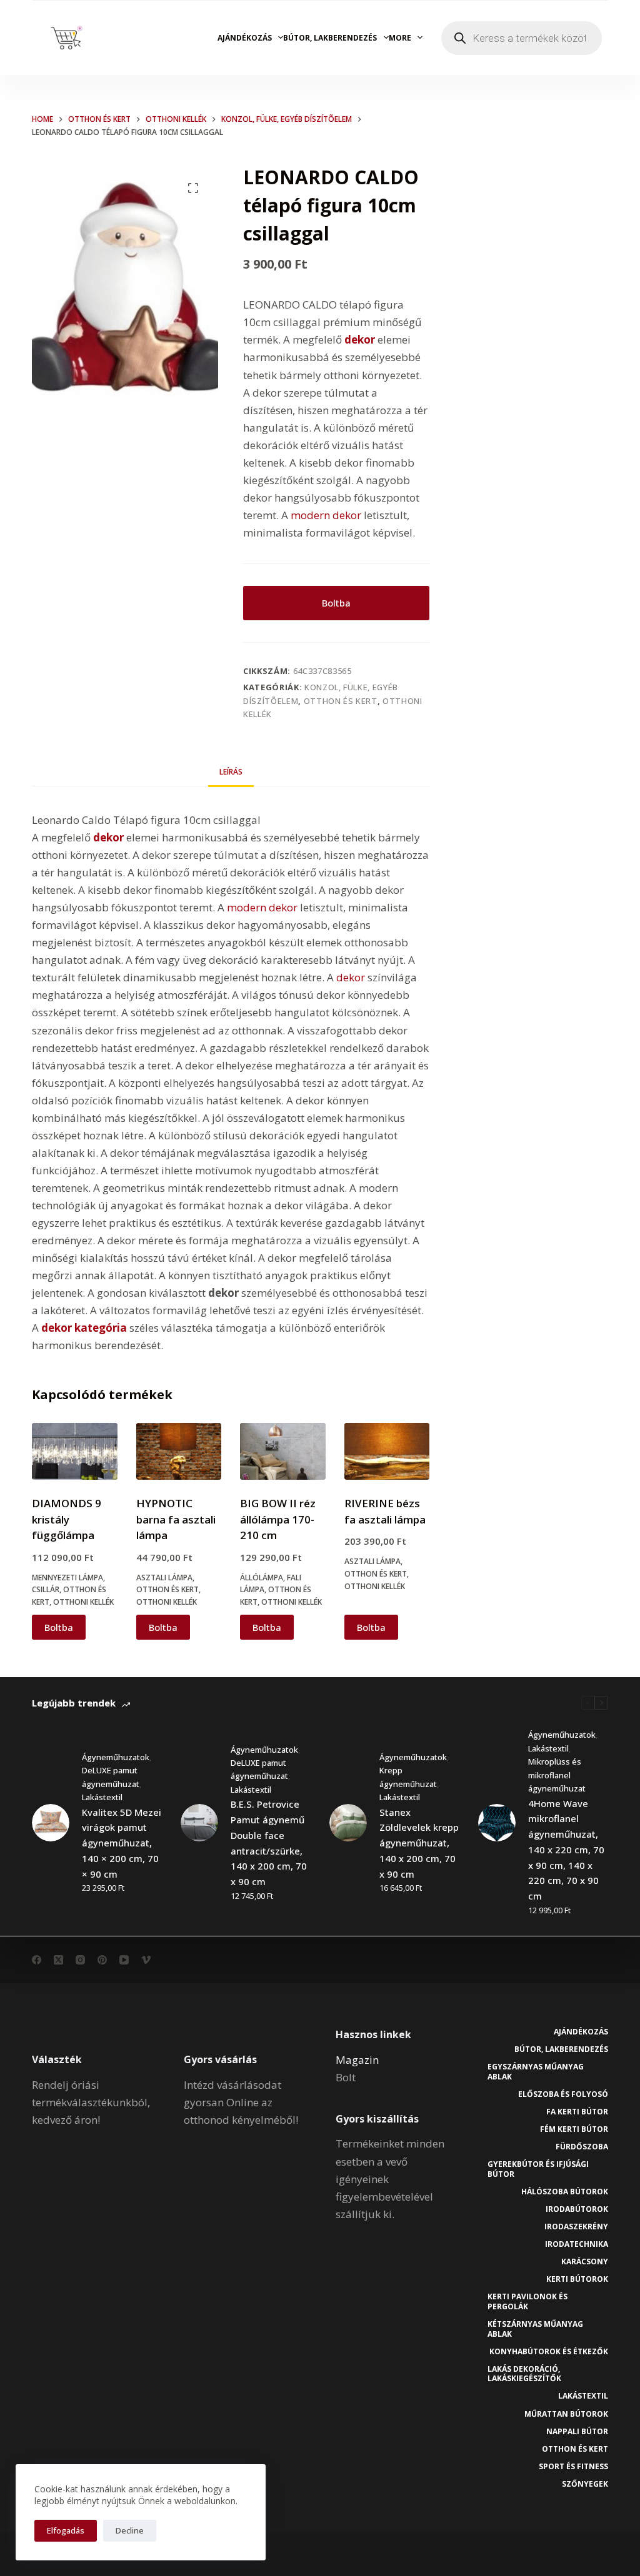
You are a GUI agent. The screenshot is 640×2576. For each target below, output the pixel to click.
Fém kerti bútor (574, 2129)
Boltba (336, 603)
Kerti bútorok (577, 2279)
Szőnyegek (585, 2484)
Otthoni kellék (83, 1602)
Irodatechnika (577, 2244)
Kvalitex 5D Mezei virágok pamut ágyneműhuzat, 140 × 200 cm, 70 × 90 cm (122, 1843)
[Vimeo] (146, 1960)
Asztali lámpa (164, 1578)
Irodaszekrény (576, 2227)
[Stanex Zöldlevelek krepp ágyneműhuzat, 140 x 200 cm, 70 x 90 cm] (348, 1823)
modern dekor (325, 515)
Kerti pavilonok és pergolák (527, 2301)
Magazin (357, 2060)
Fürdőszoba (582, 2147)
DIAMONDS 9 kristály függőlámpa (67, 1519)
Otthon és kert (341, 701)
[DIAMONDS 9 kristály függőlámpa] (74, 1451)
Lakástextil (102, 1797)
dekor (351, 977)
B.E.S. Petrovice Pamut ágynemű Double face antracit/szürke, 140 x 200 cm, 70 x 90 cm (269, 1843)
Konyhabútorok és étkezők (549, 2352)
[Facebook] (37, 1960)
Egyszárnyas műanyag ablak (536, 2072)
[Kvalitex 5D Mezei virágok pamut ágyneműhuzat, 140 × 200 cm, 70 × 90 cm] (51, 1823)
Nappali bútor (577, 2432)
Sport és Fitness (573, 2467)
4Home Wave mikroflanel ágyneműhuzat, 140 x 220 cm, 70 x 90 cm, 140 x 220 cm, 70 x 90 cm (566, 1850)
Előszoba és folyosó (563, 2094)
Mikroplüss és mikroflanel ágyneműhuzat (557, 1775)
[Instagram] (80, 1960)
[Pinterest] (102, 1960)
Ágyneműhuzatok (116, 1757)
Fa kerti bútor (577, 2112)
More (400, 38)
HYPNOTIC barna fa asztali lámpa (176, 1519)
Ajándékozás (245, 38)
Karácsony (585, 2262)
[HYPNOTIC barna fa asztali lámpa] (179, 1451)
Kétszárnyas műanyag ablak (535, 2329)
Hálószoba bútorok (565, 2192)
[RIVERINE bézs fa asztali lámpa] (387, 1451)
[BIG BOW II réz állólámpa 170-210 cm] (282, 1451)
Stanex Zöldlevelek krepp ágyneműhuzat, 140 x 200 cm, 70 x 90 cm (419, 1843)
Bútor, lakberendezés (330, 38)
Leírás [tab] (231, 772)
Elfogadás (66, 2530)
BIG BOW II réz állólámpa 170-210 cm (278, 1519)
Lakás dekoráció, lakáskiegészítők (524, 2374)
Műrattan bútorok (566, 2414)
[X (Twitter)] (58, 1960)
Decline (130, 2530)
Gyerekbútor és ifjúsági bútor (538, 2169)
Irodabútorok (577, 2209)
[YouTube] (124, 1960)
